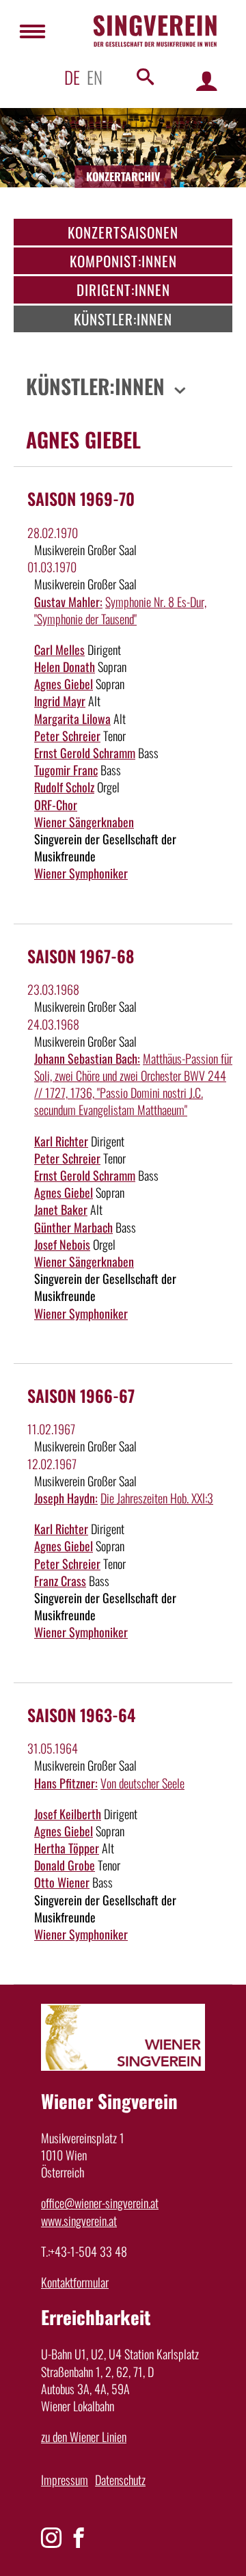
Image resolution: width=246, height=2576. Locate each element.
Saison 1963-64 (81, 1715)
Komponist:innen (123, 261)
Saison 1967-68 (81, 956)
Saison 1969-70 (81, 498)
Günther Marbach (73, 1227)
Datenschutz (120, 2480)
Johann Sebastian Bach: (87, 1058)
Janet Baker (61, 1209)
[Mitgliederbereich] (207, 80)
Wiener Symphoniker (81, 873)
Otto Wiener (62, 1882)
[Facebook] (79, 2538)
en (95, 77)
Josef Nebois (62, 1244)
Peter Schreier (67, 736)
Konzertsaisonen (123, 232)
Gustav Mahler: (68, 602)
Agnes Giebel (64, 684)
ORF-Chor (56, 805)
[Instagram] (51, 2538)
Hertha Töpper (67, 1848)
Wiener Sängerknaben (84, 822)
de (72, 77)
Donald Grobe (65, 1865)
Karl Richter (61, 1141)
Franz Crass (60, 1581)
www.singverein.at (79, 2221)
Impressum (65, 2480)
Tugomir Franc (66, 770)
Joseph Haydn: (66, 1498)
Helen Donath (65, 667)
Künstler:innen (123, 319)
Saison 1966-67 (81, 1395)
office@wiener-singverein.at (100, 2203)
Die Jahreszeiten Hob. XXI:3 (157, 1498)
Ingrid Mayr (60, 701)
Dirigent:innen (123, 290)
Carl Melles (59, 649)
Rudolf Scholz (64, 787)
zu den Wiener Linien (84, 2437)
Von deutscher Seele (142, 1783)
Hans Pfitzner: (66, 1783)
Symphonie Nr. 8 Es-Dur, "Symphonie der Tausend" (120, 610)
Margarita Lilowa (72, 719)
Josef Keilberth (68, 1814)
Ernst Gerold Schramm (85, 753)
